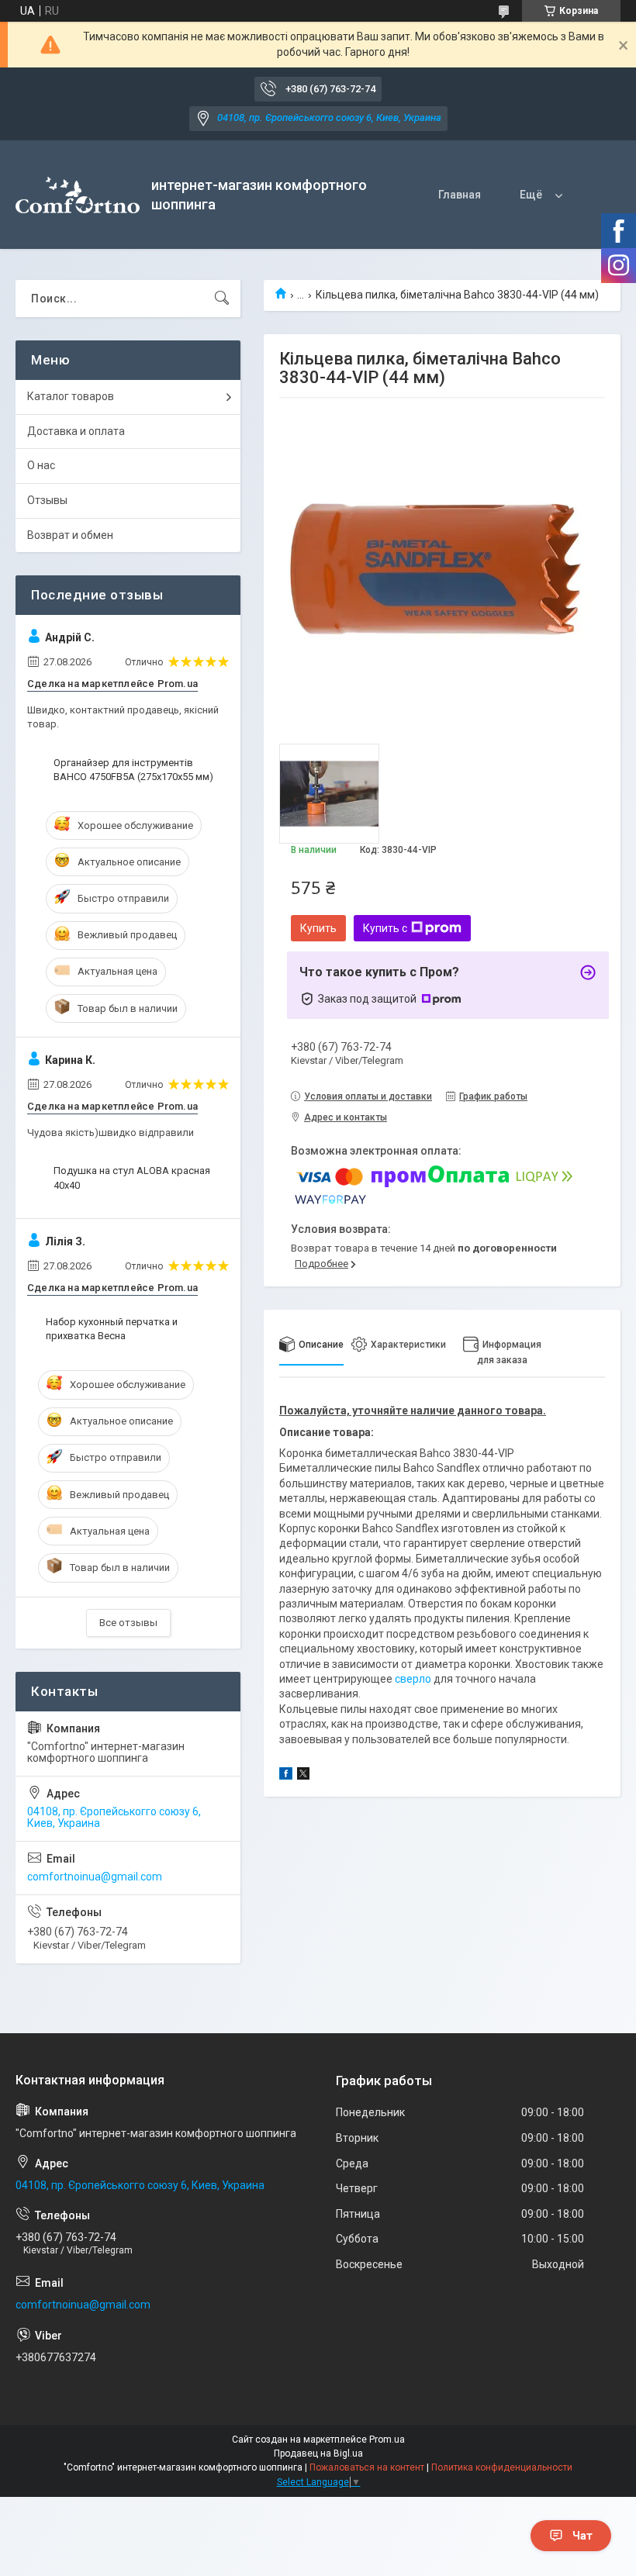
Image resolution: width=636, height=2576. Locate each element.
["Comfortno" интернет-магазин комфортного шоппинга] (78, 195)
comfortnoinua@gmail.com (95, 1877)
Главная (460, 195)
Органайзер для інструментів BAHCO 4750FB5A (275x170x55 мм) (133, 770)
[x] (303, 1776)
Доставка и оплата (76, 431)
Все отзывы (128, 1623)
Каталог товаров (71, 396)
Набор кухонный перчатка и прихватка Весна (112, 1329)
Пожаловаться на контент (367, 2467)
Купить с (385, 928)
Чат (582, 2536)
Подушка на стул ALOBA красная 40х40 (132, 1178)
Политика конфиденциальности (502, 2467)
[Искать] (222, 299)
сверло (413, 1679)
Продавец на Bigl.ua (318, 2453)
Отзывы (47, 500)
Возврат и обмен (70, 535)
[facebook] (286, 1776)
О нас (41, 465)
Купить (318, 928)
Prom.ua (387, 2440)
